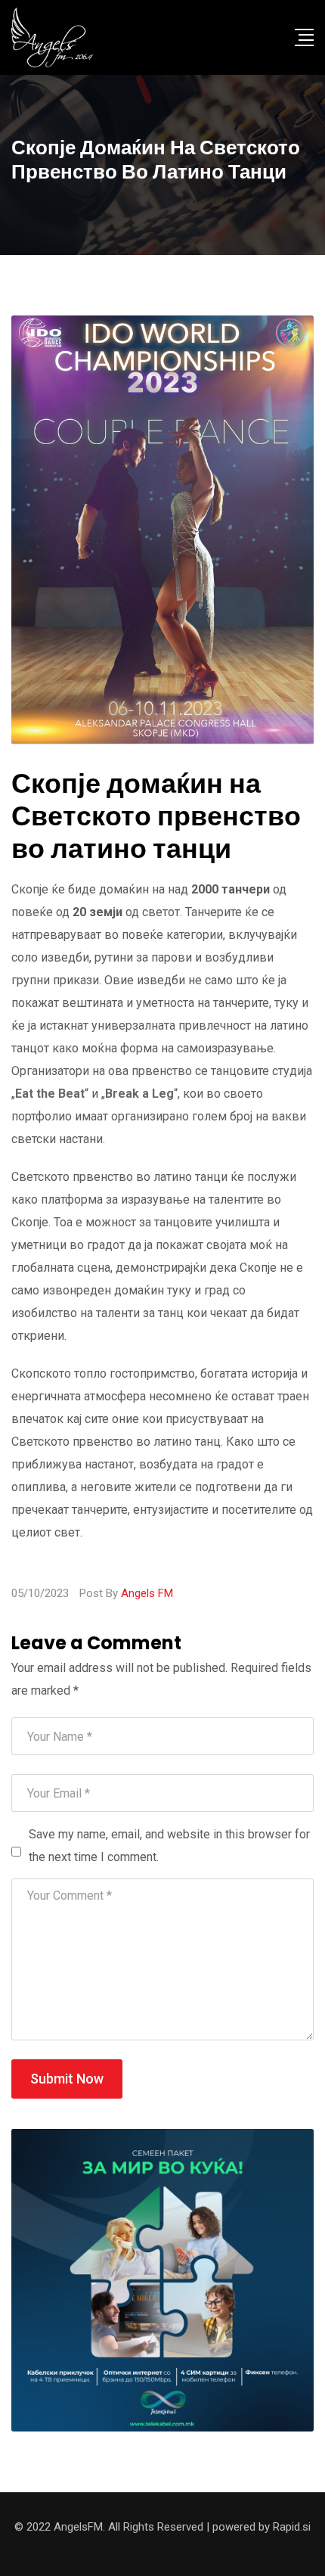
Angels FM (147, 1593)
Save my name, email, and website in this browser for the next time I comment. (169, 1846)
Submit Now (67, 2079)
